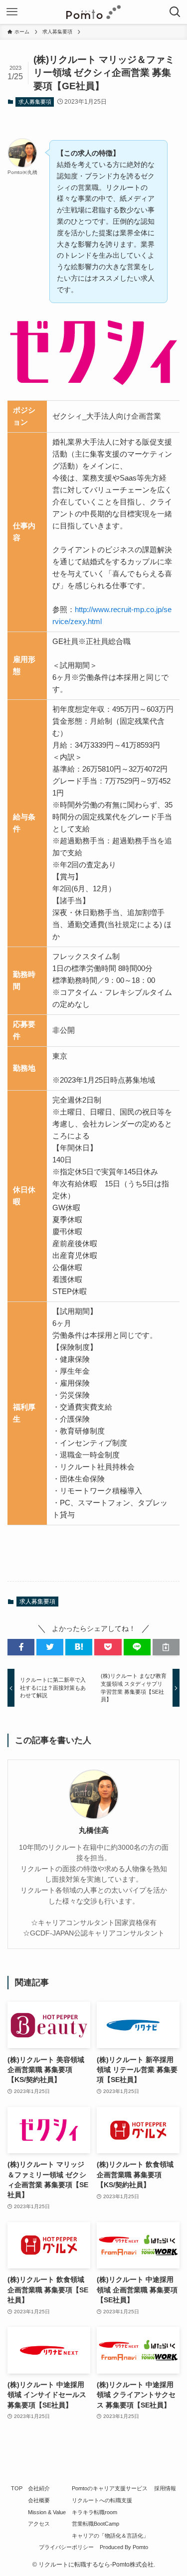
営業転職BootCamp (95, 2524)
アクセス (39, 2524)
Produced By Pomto (124, 2547)
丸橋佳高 (94, 1830)
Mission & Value (47, 2512)
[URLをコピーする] (166, 1647)
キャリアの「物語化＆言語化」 (110, 2536)
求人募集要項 (35, 102)
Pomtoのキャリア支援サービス (110, 2488)
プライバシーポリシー (66, 2547)
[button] (21, 1647)
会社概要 (39, 2500)
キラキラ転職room (94, 2512)
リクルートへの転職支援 (102, 2500)
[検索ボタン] (175, 12)
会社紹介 (39, 2488)
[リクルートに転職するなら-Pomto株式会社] (93, 12)
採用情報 (165, 2488)
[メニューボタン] (12, 12)
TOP (17, 2488)
